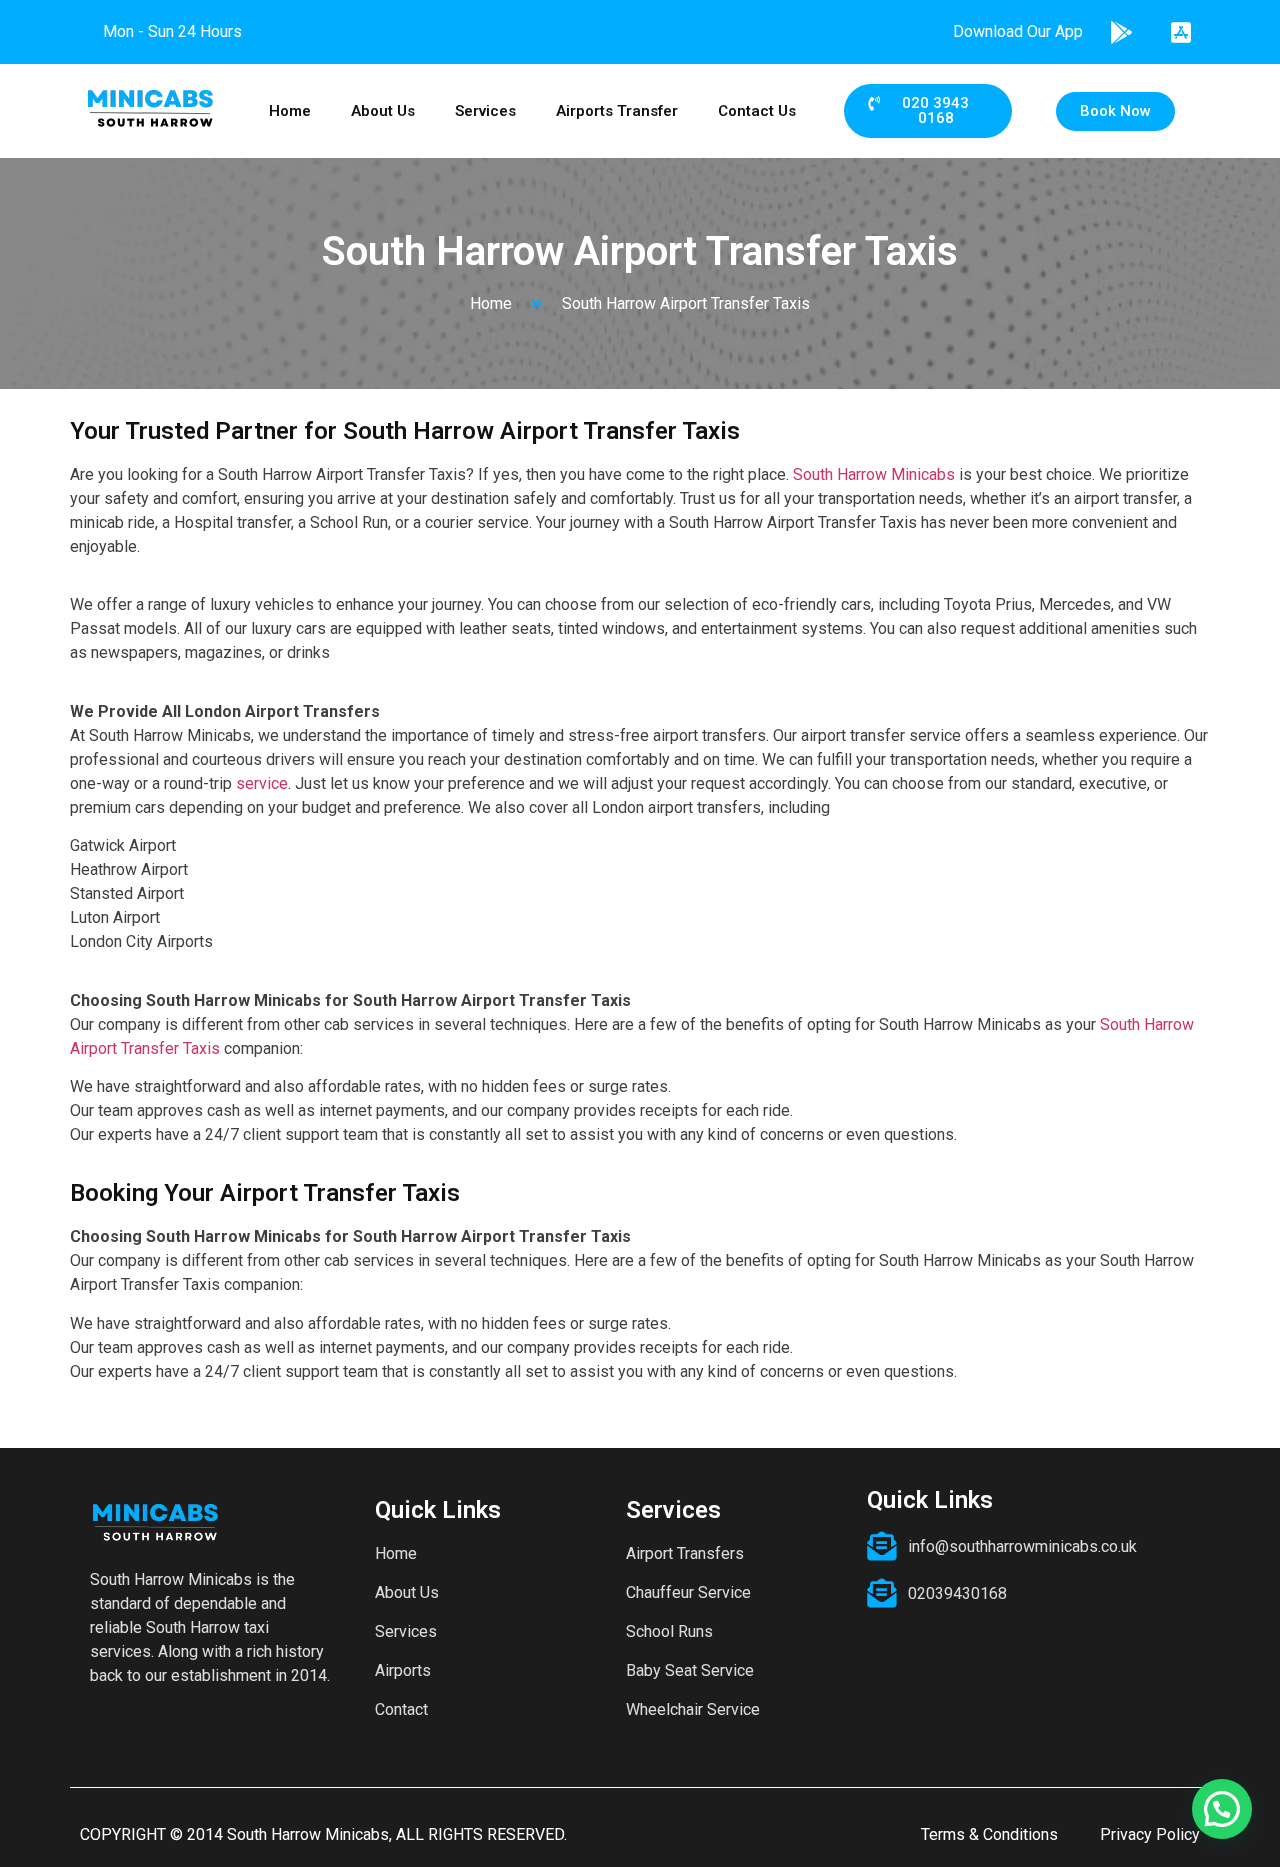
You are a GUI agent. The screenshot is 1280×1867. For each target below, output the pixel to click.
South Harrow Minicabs (874, 474)
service (260, 783)
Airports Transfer (617, 111)
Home (290, 111)
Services (485, 111)
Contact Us (757, 111)
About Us (383, 111)
